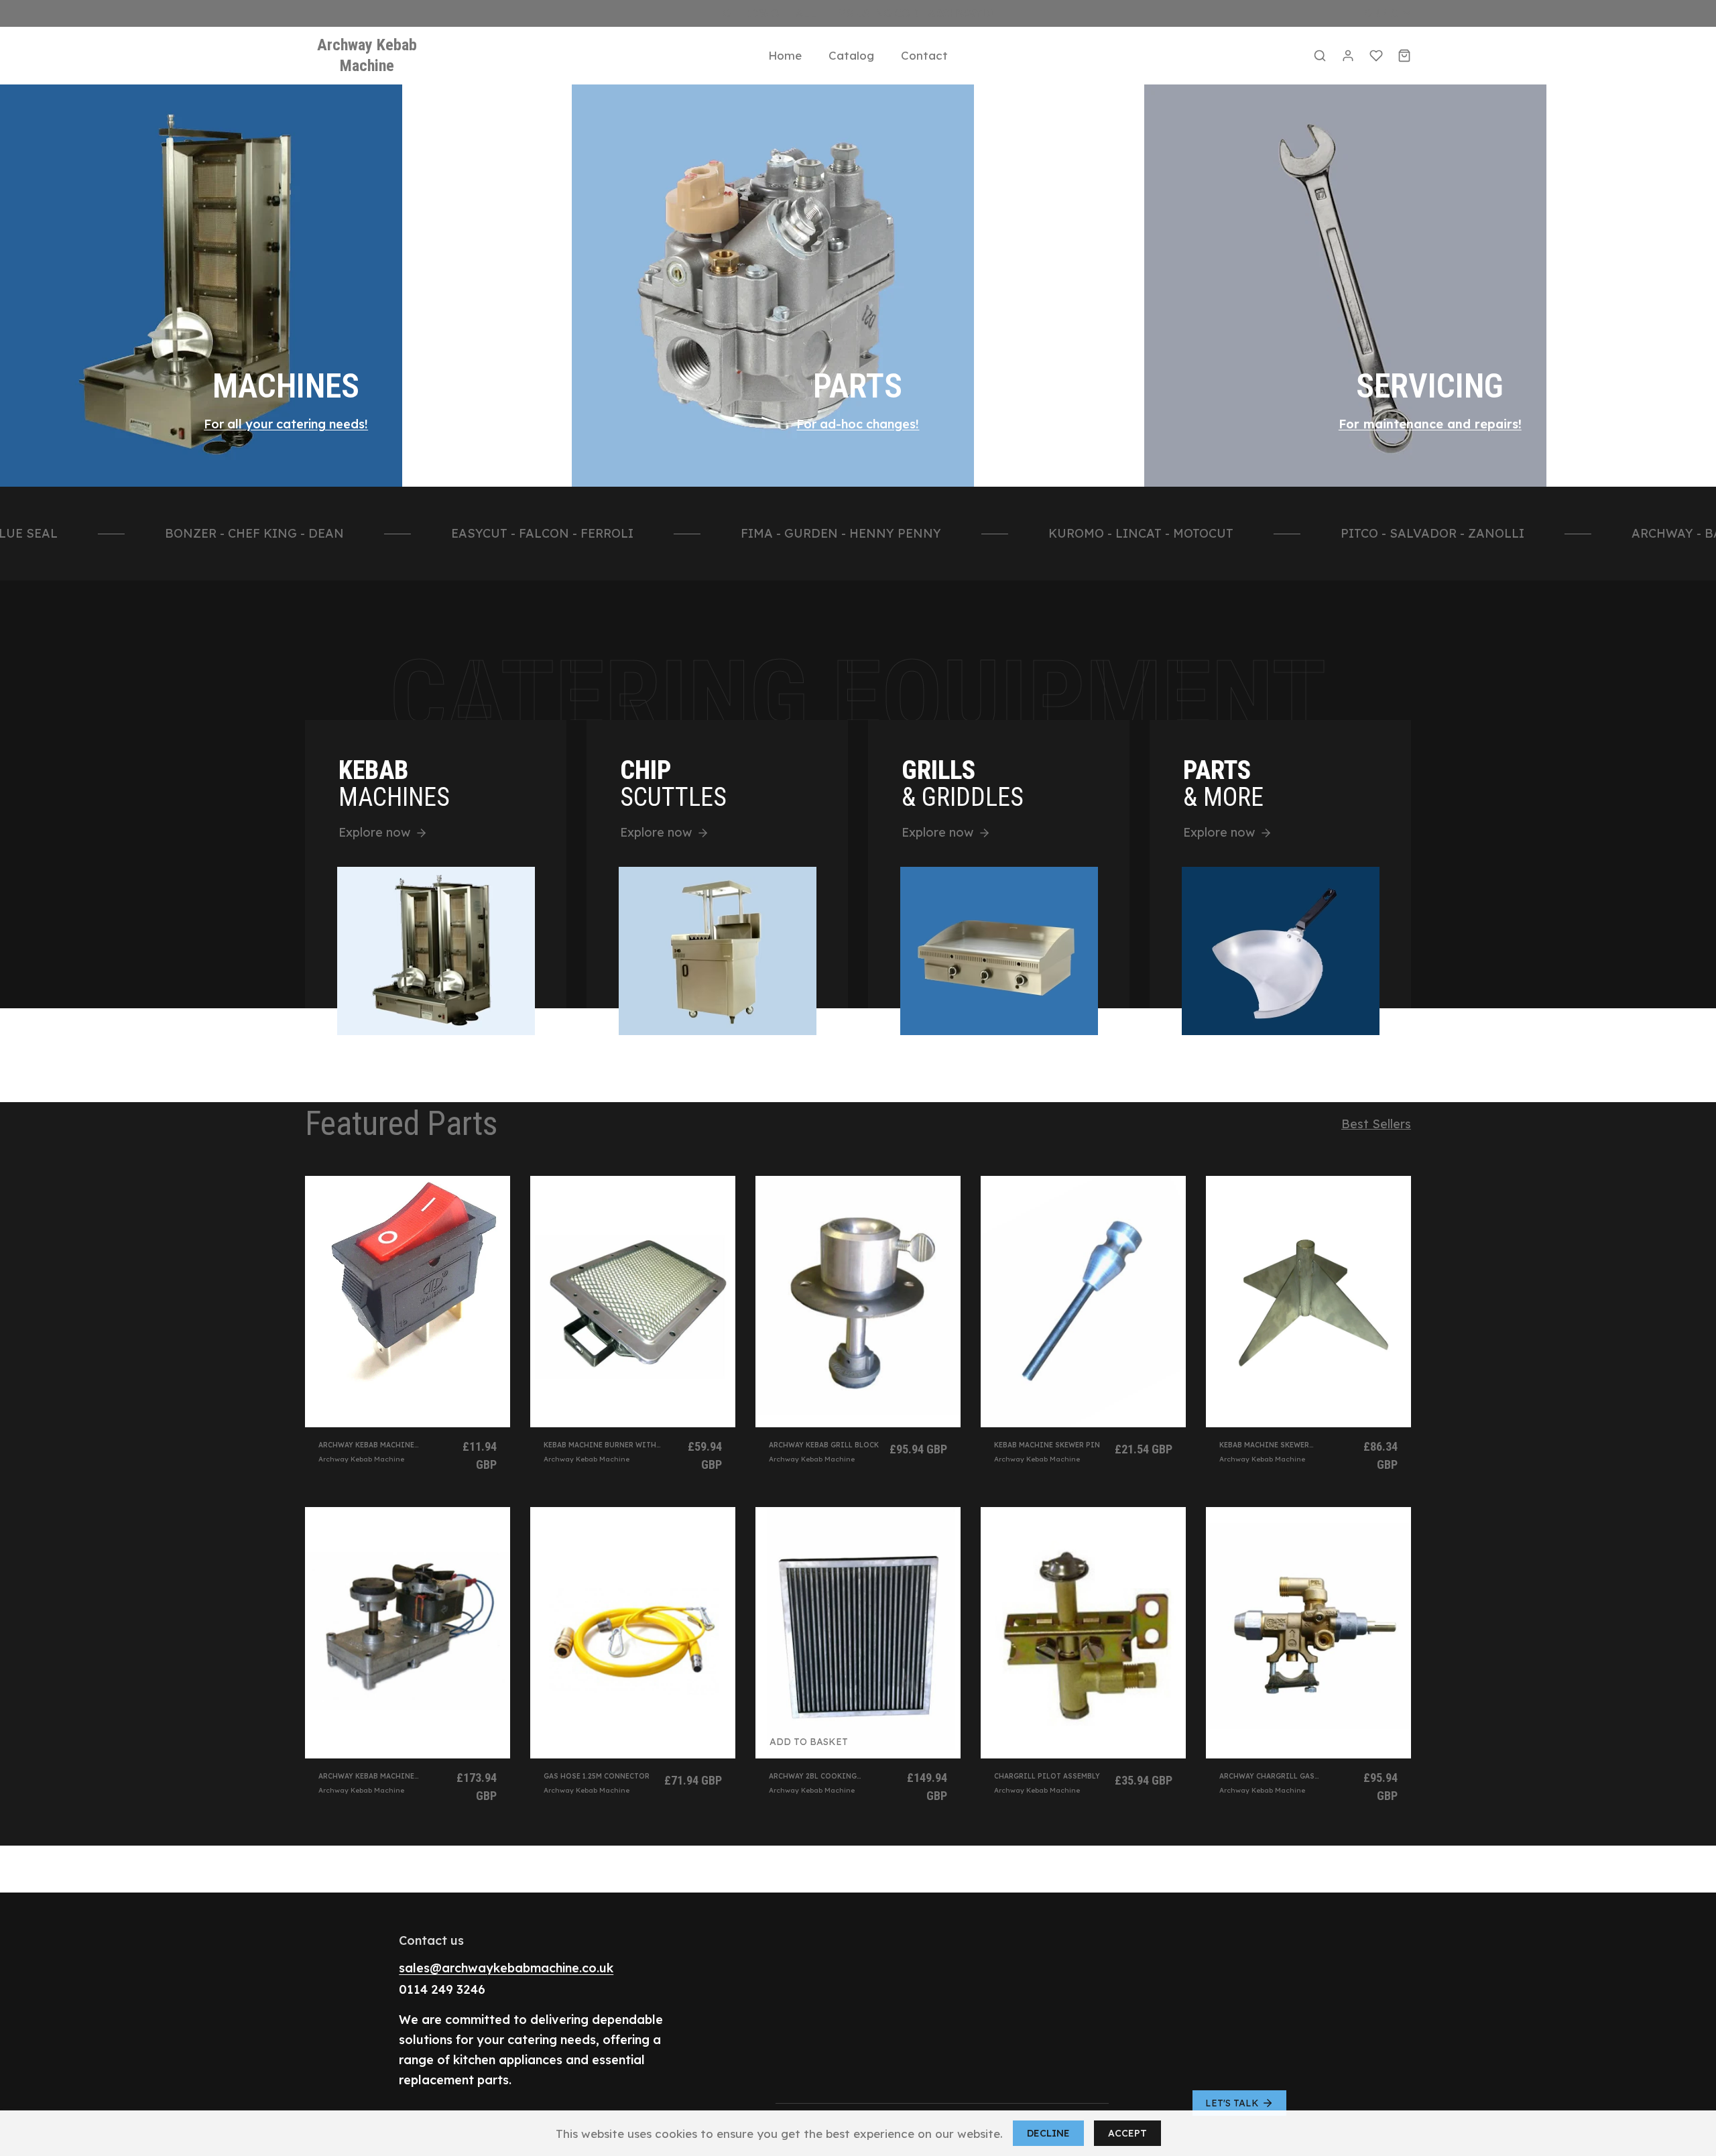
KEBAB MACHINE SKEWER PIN (1047, 1445)
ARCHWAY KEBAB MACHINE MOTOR (366, 1776)
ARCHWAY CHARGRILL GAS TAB (1267, 1776)
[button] (1320, 56)
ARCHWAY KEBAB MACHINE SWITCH (366, 1445)
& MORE (1223, 784)
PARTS (858, 386)
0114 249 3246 (442, 1989)
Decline (1048, 2133)
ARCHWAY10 (961, 13)
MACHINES (286, 386)
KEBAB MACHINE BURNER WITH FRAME (600, 1445)
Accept (1127, 2133)
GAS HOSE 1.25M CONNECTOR (597, 1776)
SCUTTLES (673, 784)
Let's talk (1232, 2103)
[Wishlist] (1376, 56)
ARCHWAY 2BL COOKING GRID (813, 1776)
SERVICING (1430, 386)
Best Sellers (1376, 1124)
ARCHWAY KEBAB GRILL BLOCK (824, 1445)
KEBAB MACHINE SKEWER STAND (1264, 1445)
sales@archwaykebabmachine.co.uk (506, 1968)
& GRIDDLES (963, 784)
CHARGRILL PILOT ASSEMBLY (1047, 1776)
